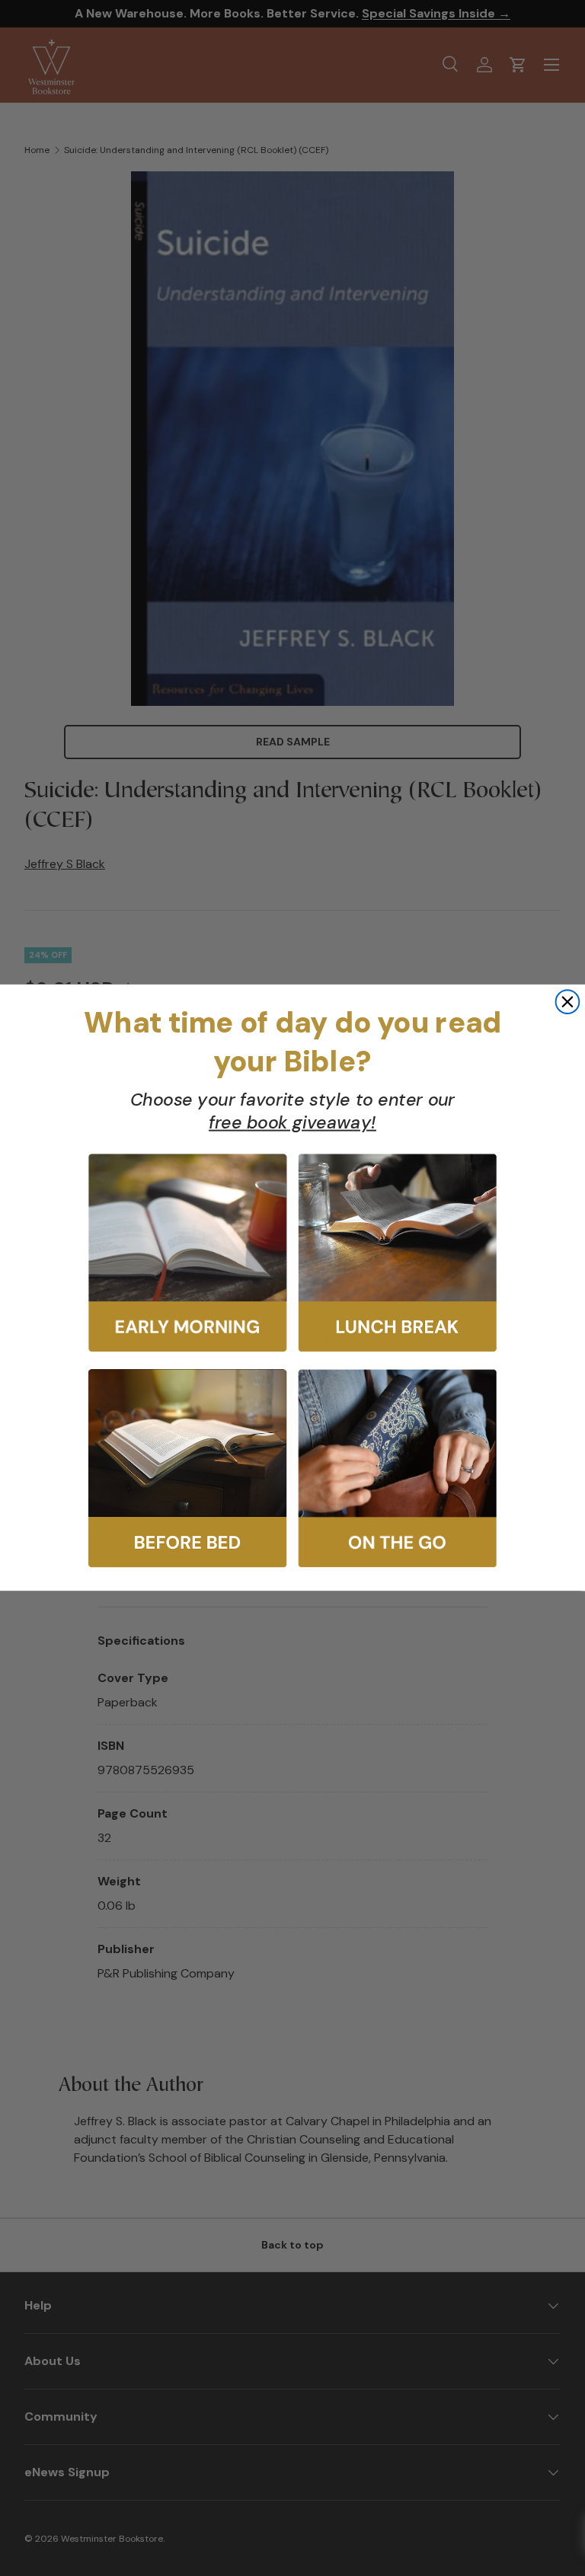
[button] (187, 1253)
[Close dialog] (568, 1002)
